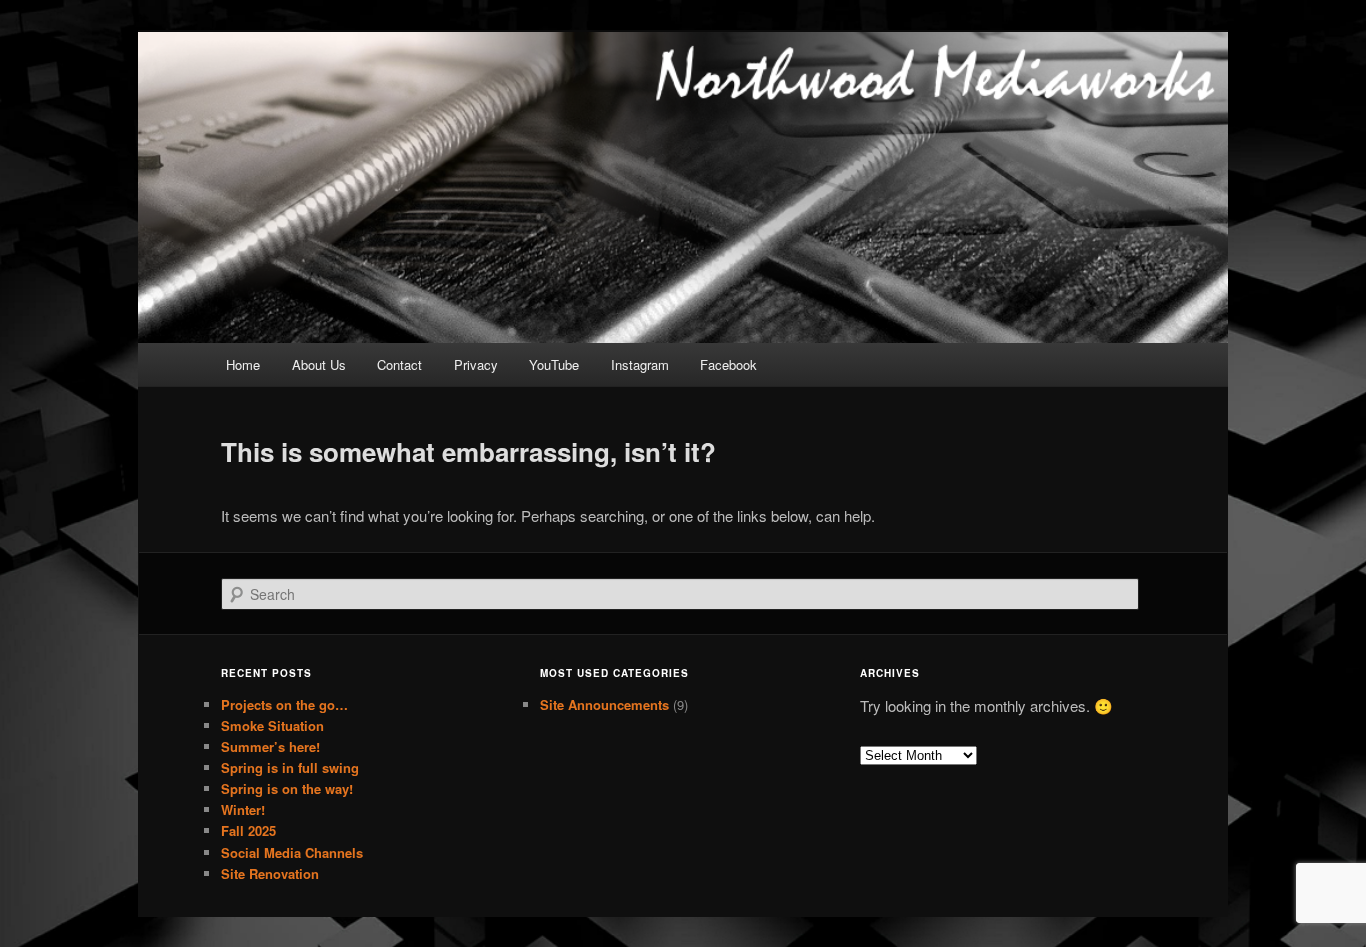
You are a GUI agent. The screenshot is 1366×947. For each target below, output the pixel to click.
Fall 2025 (248, 830)
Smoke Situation (272, 725)
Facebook (728, 364)
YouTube (554, 364)
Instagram (640, 364)
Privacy (476, 364)
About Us (319, 364)
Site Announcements (604, 704)
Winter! (243, 809)
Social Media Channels (292, 852)
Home (243, 364)
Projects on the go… (284, 704)
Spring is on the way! (287, 788)
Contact (399, 364)
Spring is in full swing (290, 767)
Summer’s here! (270, 746)
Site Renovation (270, 873)
